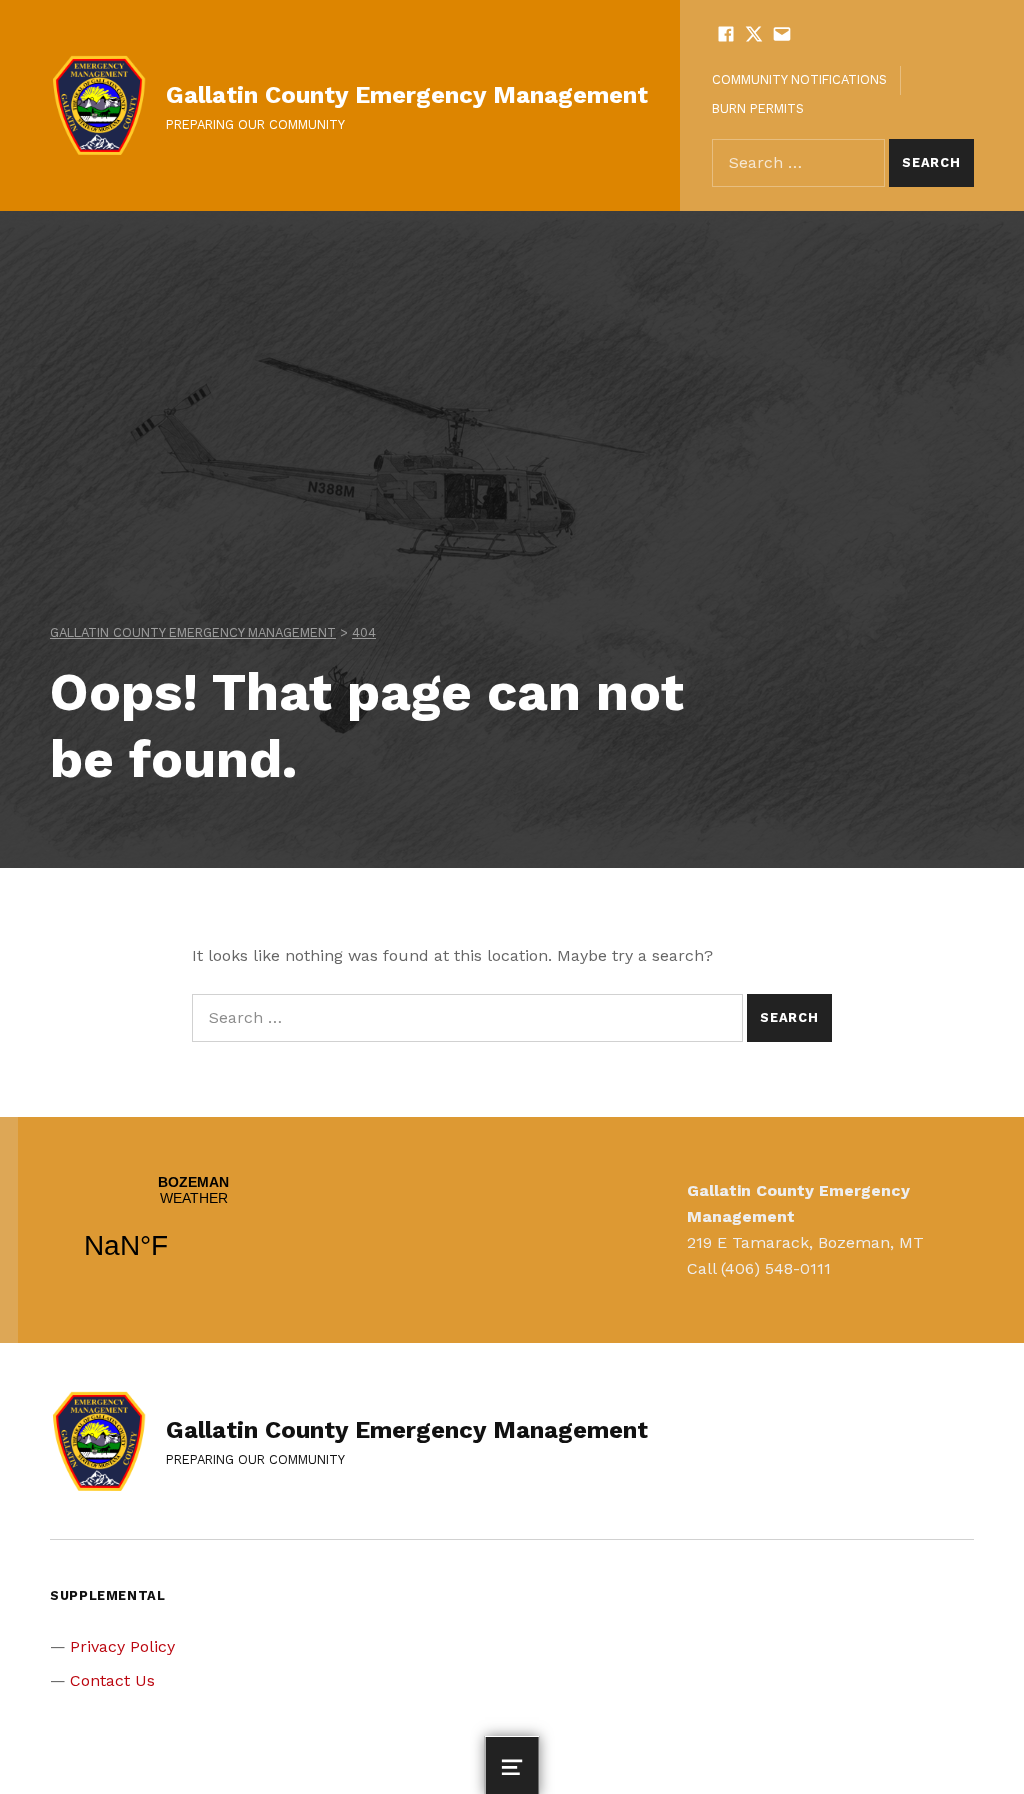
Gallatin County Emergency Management (407, 95)
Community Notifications (799, 79)
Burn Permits (758, 108)
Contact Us (112, 1680)
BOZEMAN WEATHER (193, 1230)
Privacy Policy (122, 1646)
